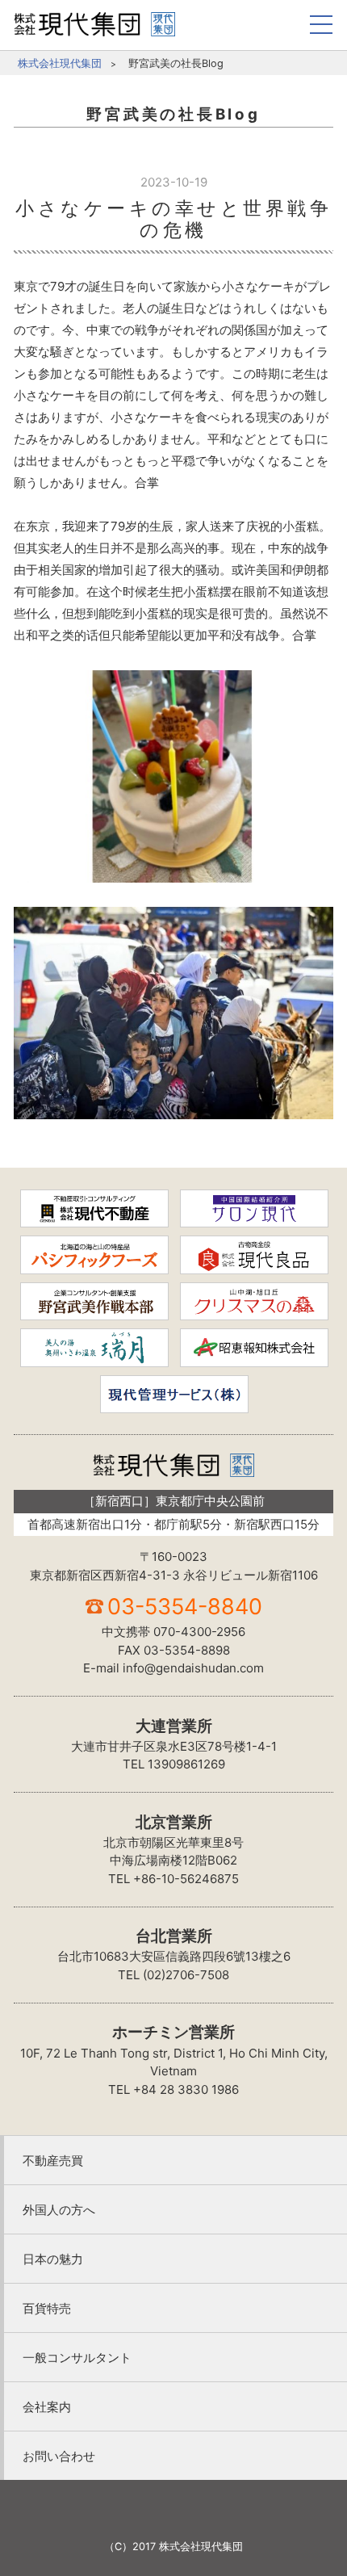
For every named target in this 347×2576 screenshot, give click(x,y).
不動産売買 (53, 2161)
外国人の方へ (59, 2210)
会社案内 (47, 2407)
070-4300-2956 (199, 1632)
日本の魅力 (53, 2259)
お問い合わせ (59, 2456)
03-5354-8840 (185, 1607)
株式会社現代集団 (60, 63)
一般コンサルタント (77, 2358)
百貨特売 (47, 2308)
